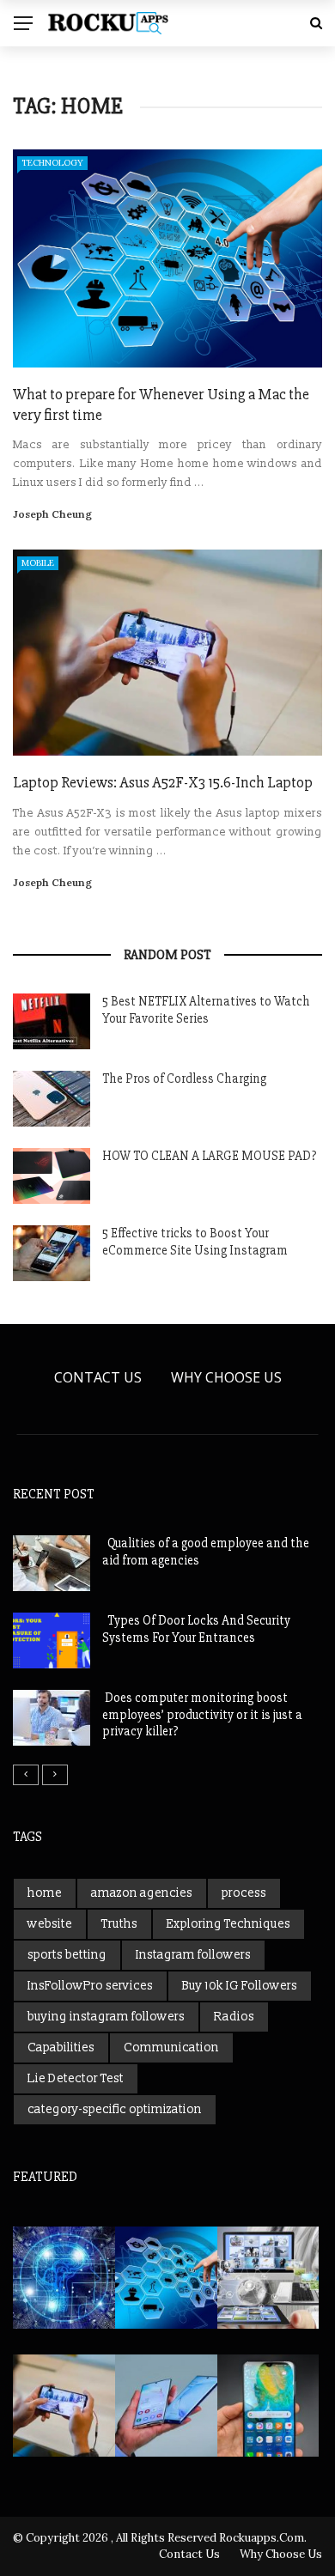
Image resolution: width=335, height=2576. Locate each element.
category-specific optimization (115, 2109)
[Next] (55, 1775)
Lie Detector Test (76, 2078)
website (50, 1924)
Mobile (38, 563)
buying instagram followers (106, 2017)
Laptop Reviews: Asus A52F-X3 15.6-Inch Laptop (163, 782)
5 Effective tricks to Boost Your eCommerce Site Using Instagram (195, 1242)
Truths (119, 1924)
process (244, 1893)
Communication (171, 2047)
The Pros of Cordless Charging (184, 1078)
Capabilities (61, 2047)
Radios (234, 2017)
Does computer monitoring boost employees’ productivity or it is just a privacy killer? (202, 1714)
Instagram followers (193, 1955)
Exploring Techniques (228, 1924)
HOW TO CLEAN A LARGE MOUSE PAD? (209, 1156)
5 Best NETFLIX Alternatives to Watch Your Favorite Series (206, 1010)
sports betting (67, 1955)
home (45, 1893)
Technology (52, 163)
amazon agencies (142, 1893)
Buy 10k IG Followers (240, 1986)
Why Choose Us (226, 1377)
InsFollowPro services (90, 1986)
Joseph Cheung (52, 514)
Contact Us (98, 1377)
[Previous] (26, 1775)
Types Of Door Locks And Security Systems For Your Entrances (196, 1629)
